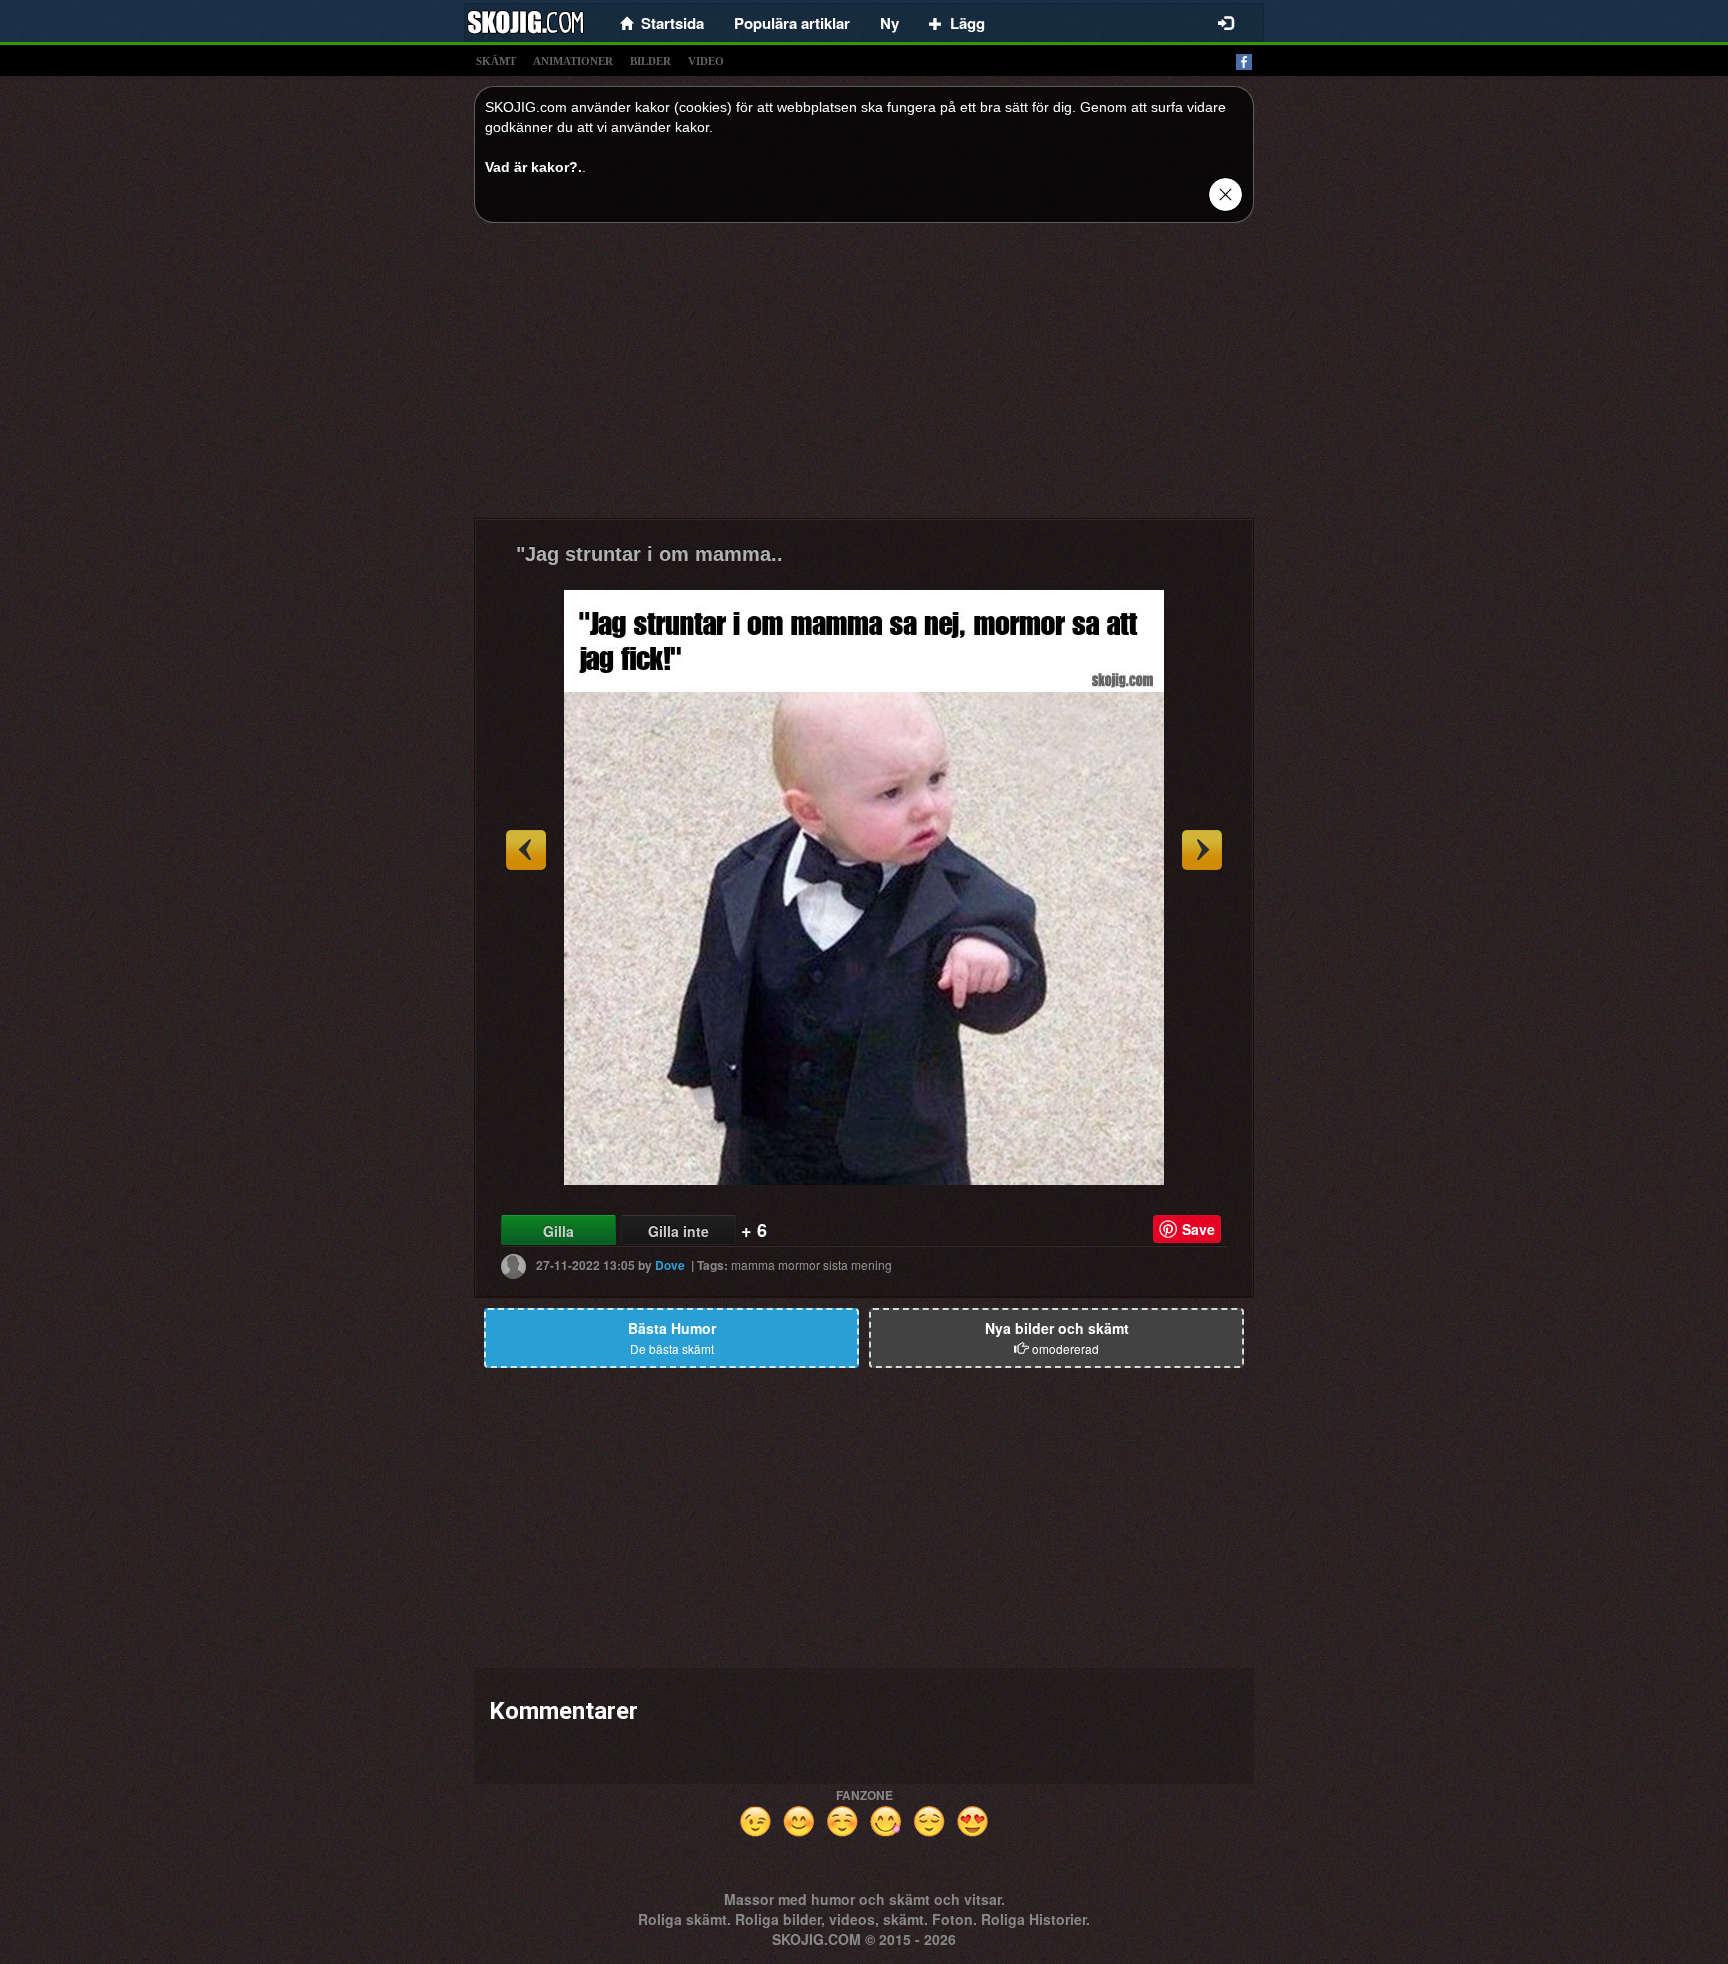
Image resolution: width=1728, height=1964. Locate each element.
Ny (889, 23)
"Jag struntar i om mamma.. (649, 554)
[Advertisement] (864, 378)
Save (1198, 1229)
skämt (496, 61)
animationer (573, 61)
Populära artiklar (792, 23)
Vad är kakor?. (533, 167)
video (706, 61)
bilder (650, 61)
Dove (670, 1265)
